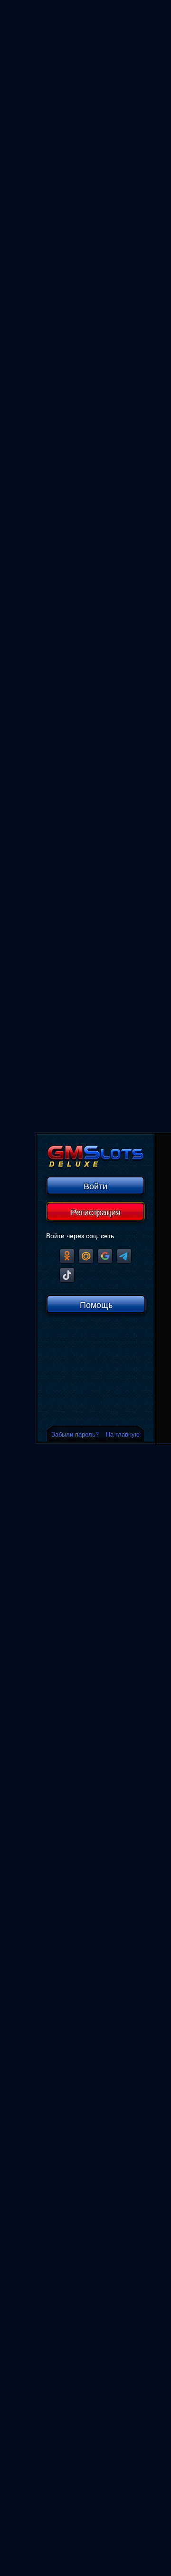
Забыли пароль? (75, 1434)
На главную (123, 1434)
